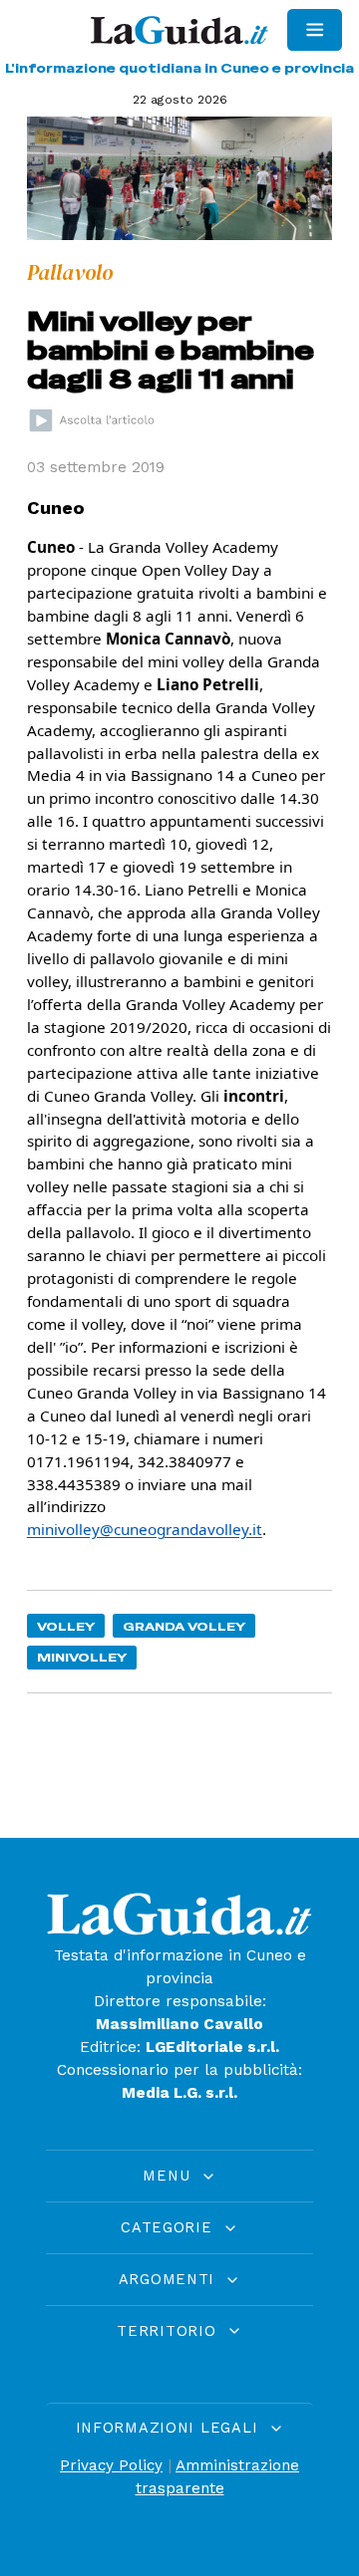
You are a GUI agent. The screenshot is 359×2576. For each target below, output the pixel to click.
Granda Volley (184, 1626)
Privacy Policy (111, 2465)
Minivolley (82, 1657)
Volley (66, 1626)
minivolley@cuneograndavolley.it (145, 1529)
